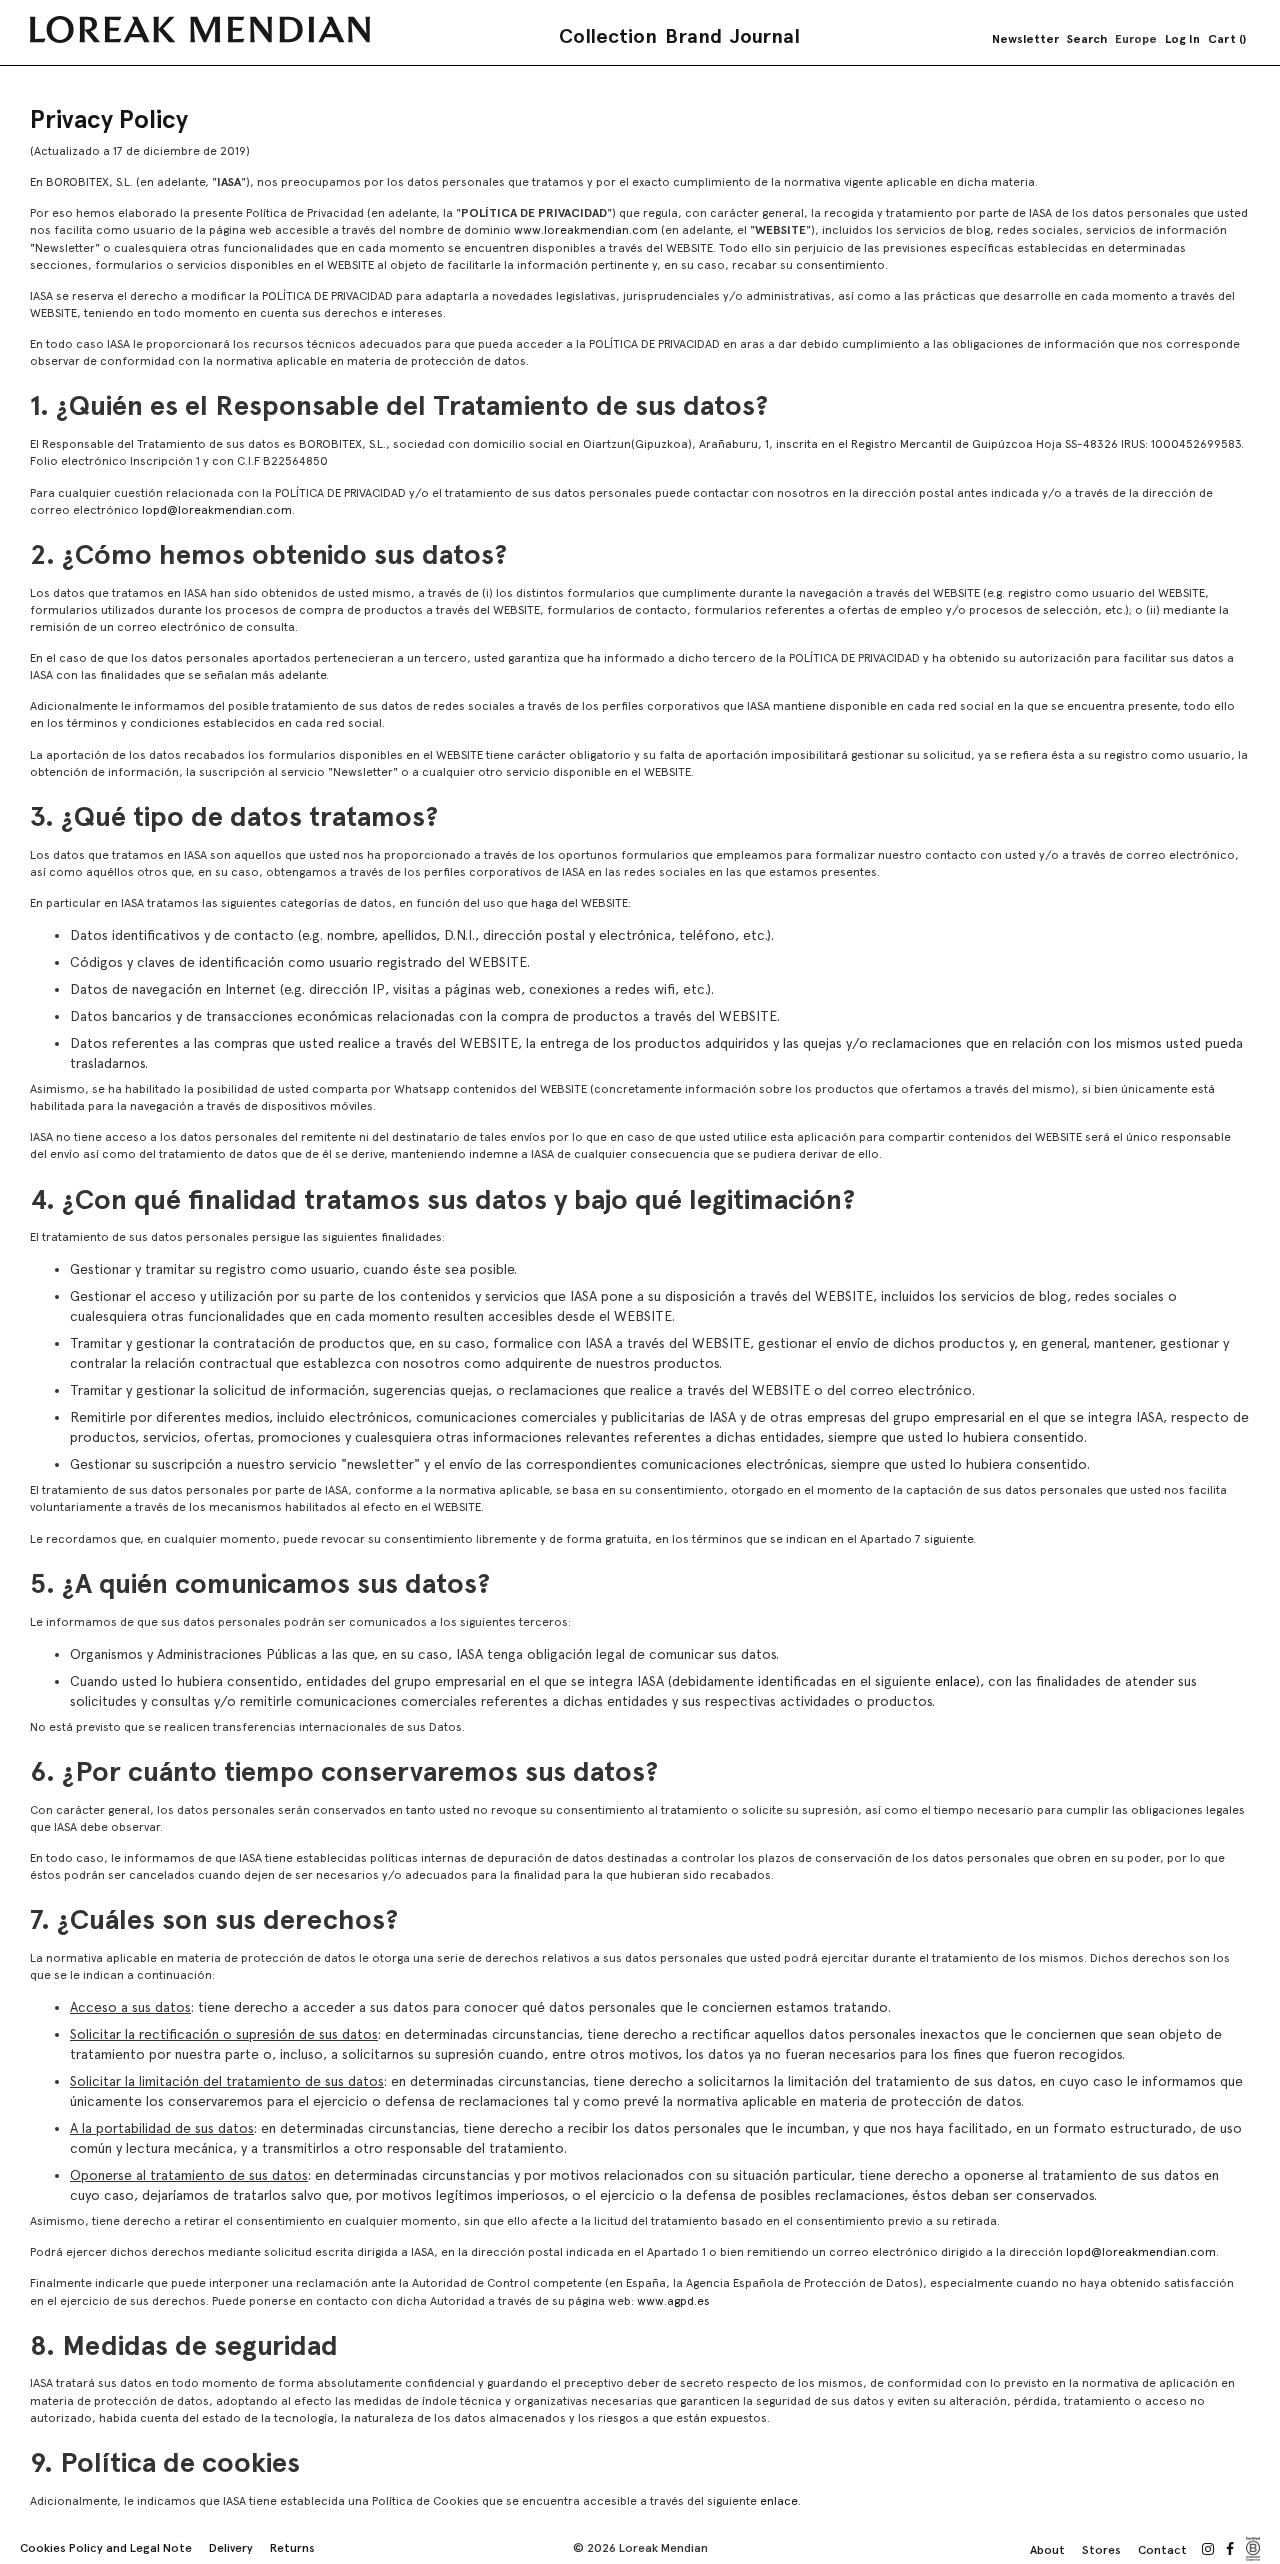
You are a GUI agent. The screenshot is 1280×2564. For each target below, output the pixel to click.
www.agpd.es (673, 2301)
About (1047, 2550)
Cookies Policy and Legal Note (106, 2548)
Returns (292, 2548)
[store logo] (200, 29)
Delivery (231, 2548)
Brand (693, 36)
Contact (1162, 2550)
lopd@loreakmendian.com (217, 510)
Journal (765, 36)
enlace (955, 1681)
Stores (1101, 2550)
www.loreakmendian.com (586, 230)
